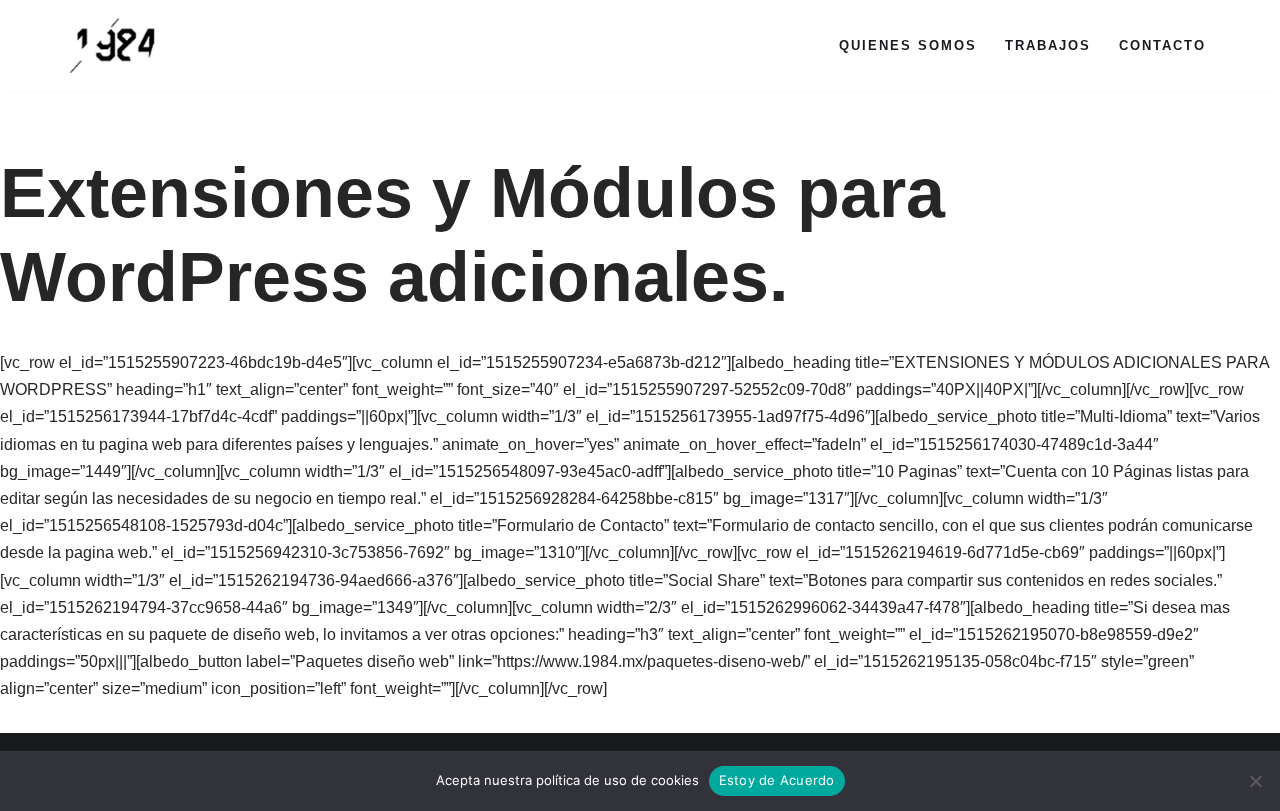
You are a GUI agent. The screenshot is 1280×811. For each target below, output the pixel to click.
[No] (1255, 781)
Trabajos (1048, 45)
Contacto (1162, 45)
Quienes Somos (908, 45)
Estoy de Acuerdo (777, 780)
